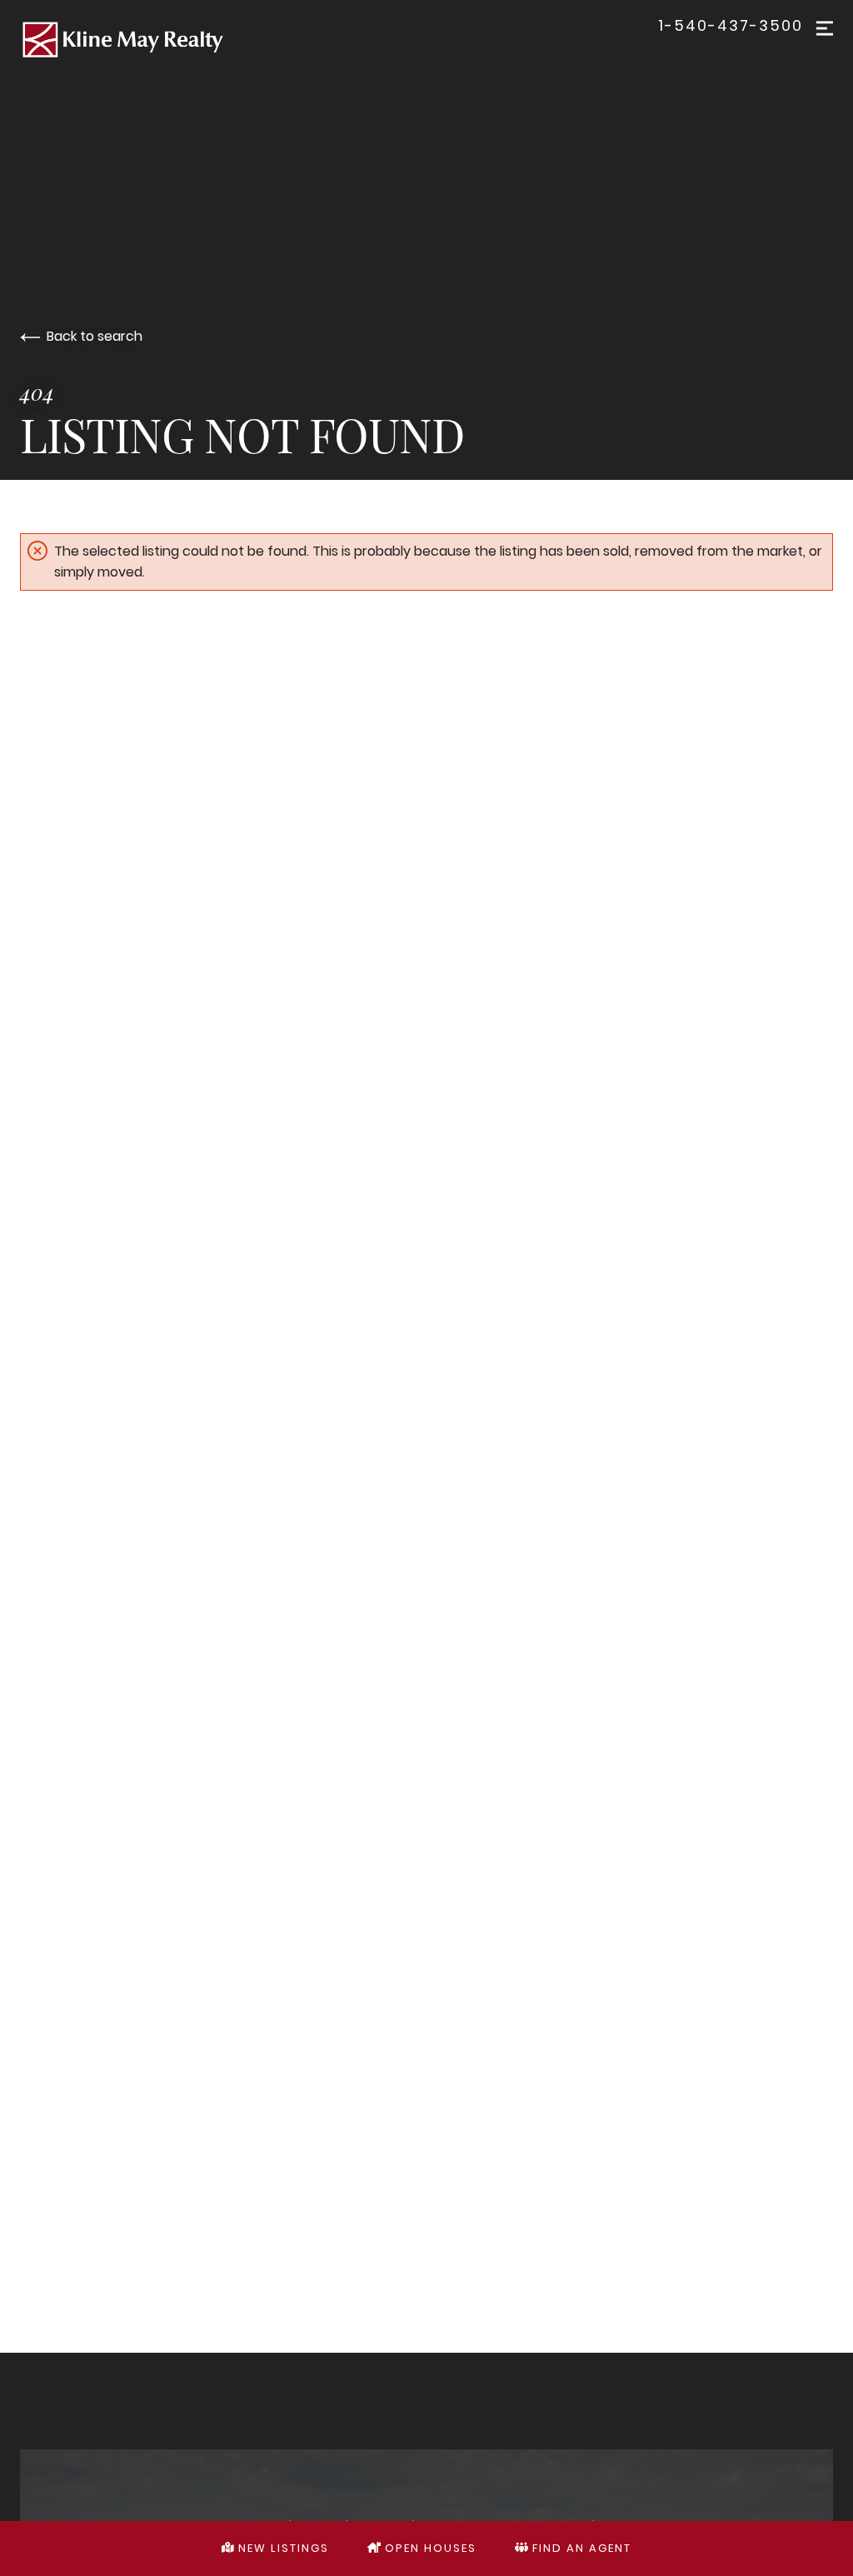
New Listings (282, 2548)
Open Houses (429, 2548)
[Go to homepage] (426, 40)
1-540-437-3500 (731, 26)
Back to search (95, 336)
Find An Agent (580, 2548)
